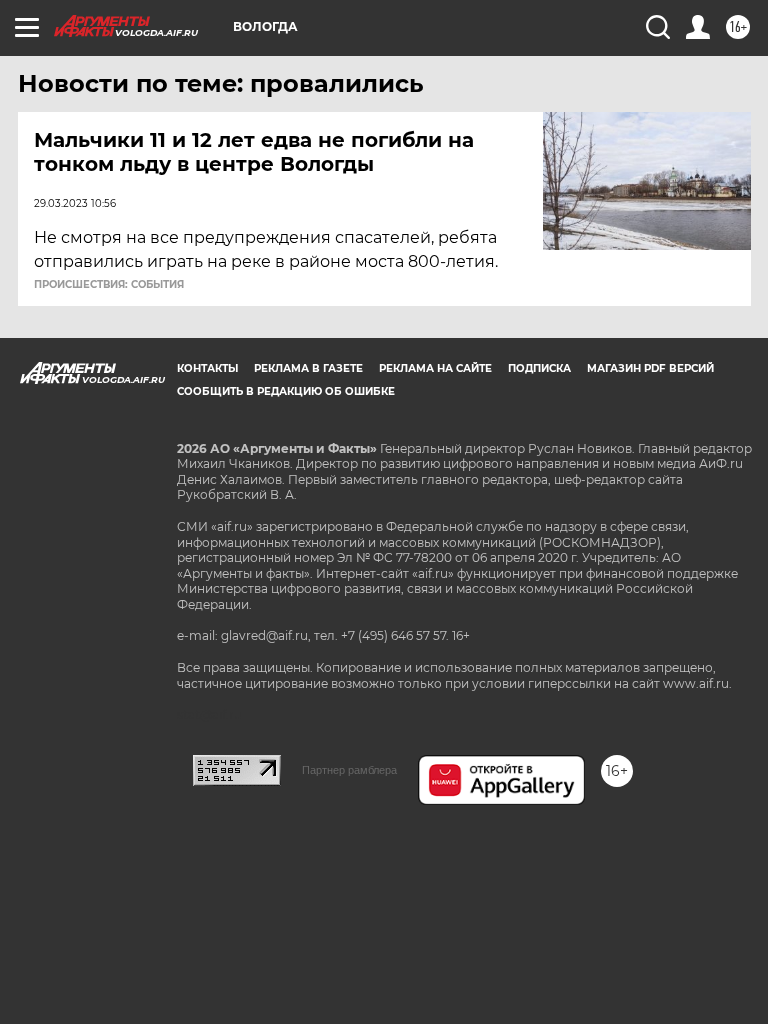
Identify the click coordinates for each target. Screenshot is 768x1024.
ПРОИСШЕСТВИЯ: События (109, 285)
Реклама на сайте (435, 368)
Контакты (207, 368)
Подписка (539, 368)
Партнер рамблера (349, 770)
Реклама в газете (308, 368)
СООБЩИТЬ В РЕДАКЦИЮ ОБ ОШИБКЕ (286, 391)
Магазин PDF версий (650, 368)
